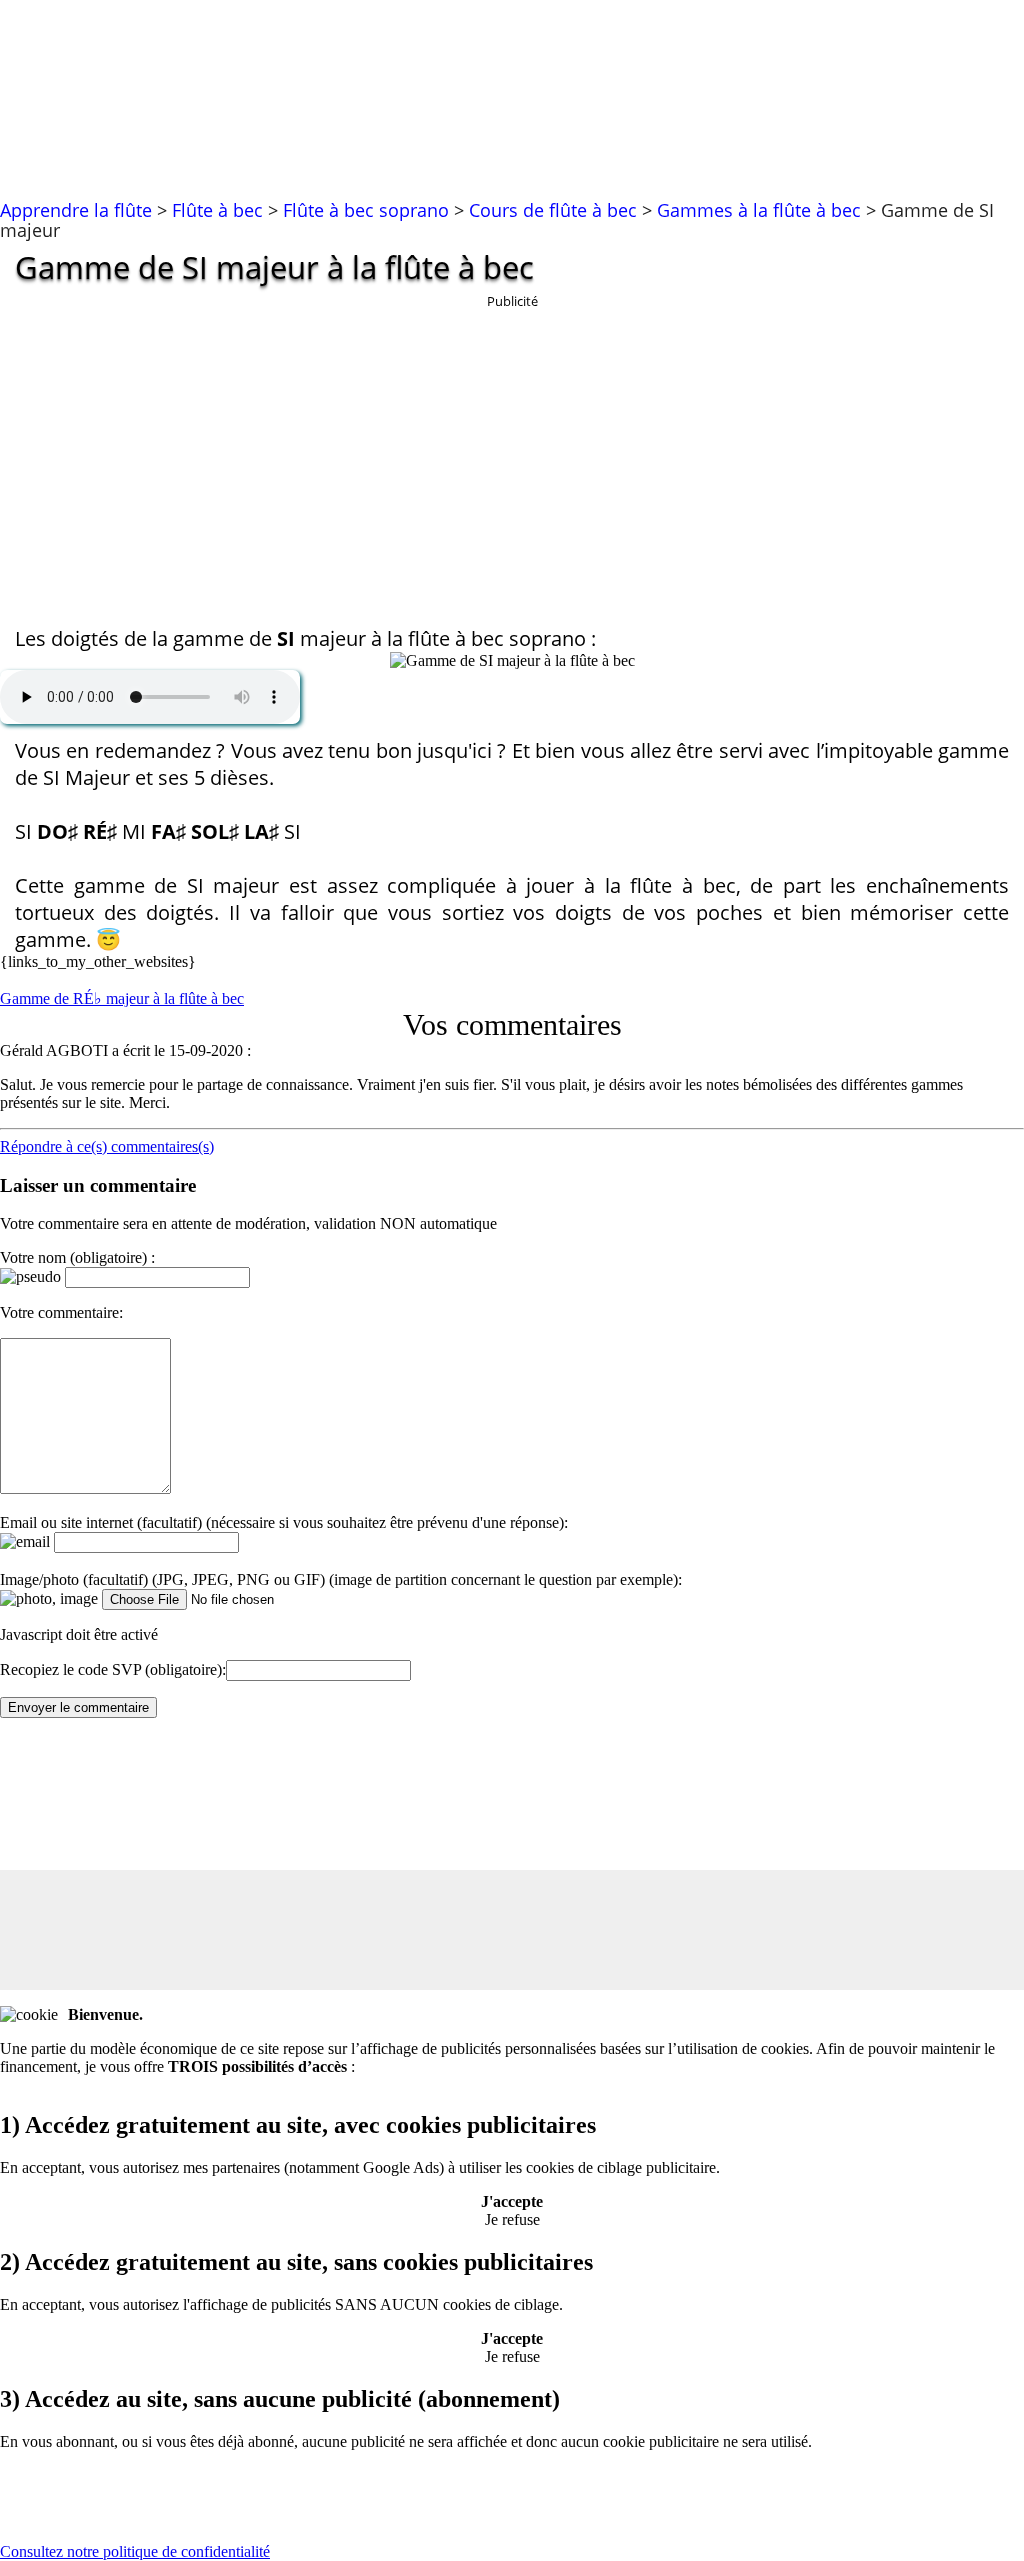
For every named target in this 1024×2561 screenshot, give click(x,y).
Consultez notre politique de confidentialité (135, 2551)
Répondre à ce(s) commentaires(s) (107, 1146)
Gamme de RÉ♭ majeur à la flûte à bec (122, 998)
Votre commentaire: (61, 1312)
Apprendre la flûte (76, 210)
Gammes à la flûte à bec (759, 210)
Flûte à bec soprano (366, 210)
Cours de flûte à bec (553, 210)
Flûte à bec (217, 210)
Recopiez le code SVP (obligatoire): (113, 1669)
